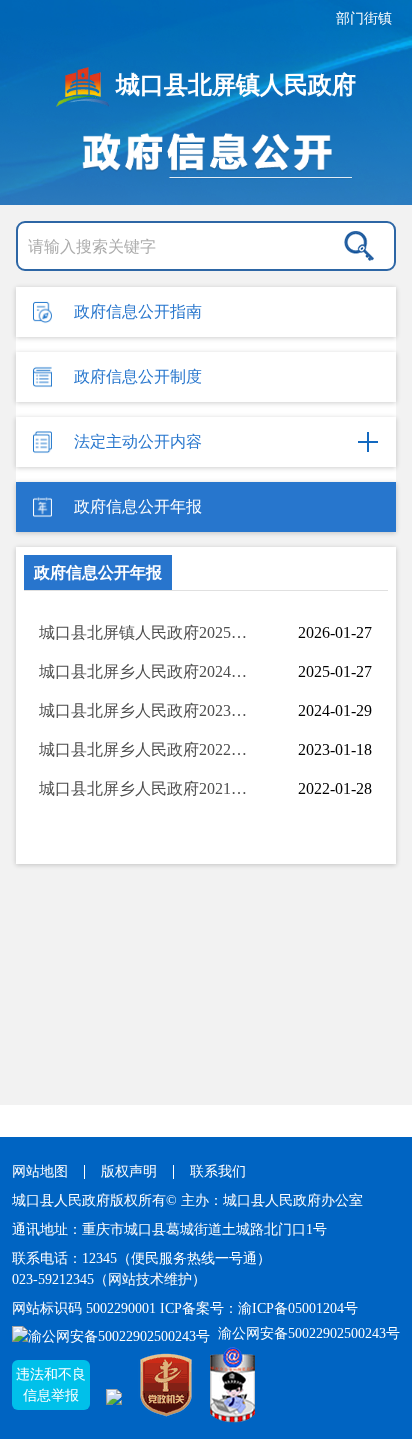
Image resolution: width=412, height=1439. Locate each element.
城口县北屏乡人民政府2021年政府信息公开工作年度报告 (147, 788)
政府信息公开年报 (98, 572)
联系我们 (218, 1171)
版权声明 (129, 1171)
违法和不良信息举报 (51, 1385)
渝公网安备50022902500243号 (307, 1333)
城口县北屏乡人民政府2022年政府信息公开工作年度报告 (147, 749)
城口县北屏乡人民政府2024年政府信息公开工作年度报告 (147, 671)
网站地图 (40, 1171)
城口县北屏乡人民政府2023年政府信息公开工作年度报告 (147, 710)
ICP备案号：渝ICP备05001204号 (259, 1308)
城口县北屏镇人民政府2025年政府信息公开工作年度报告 (147, 632)
